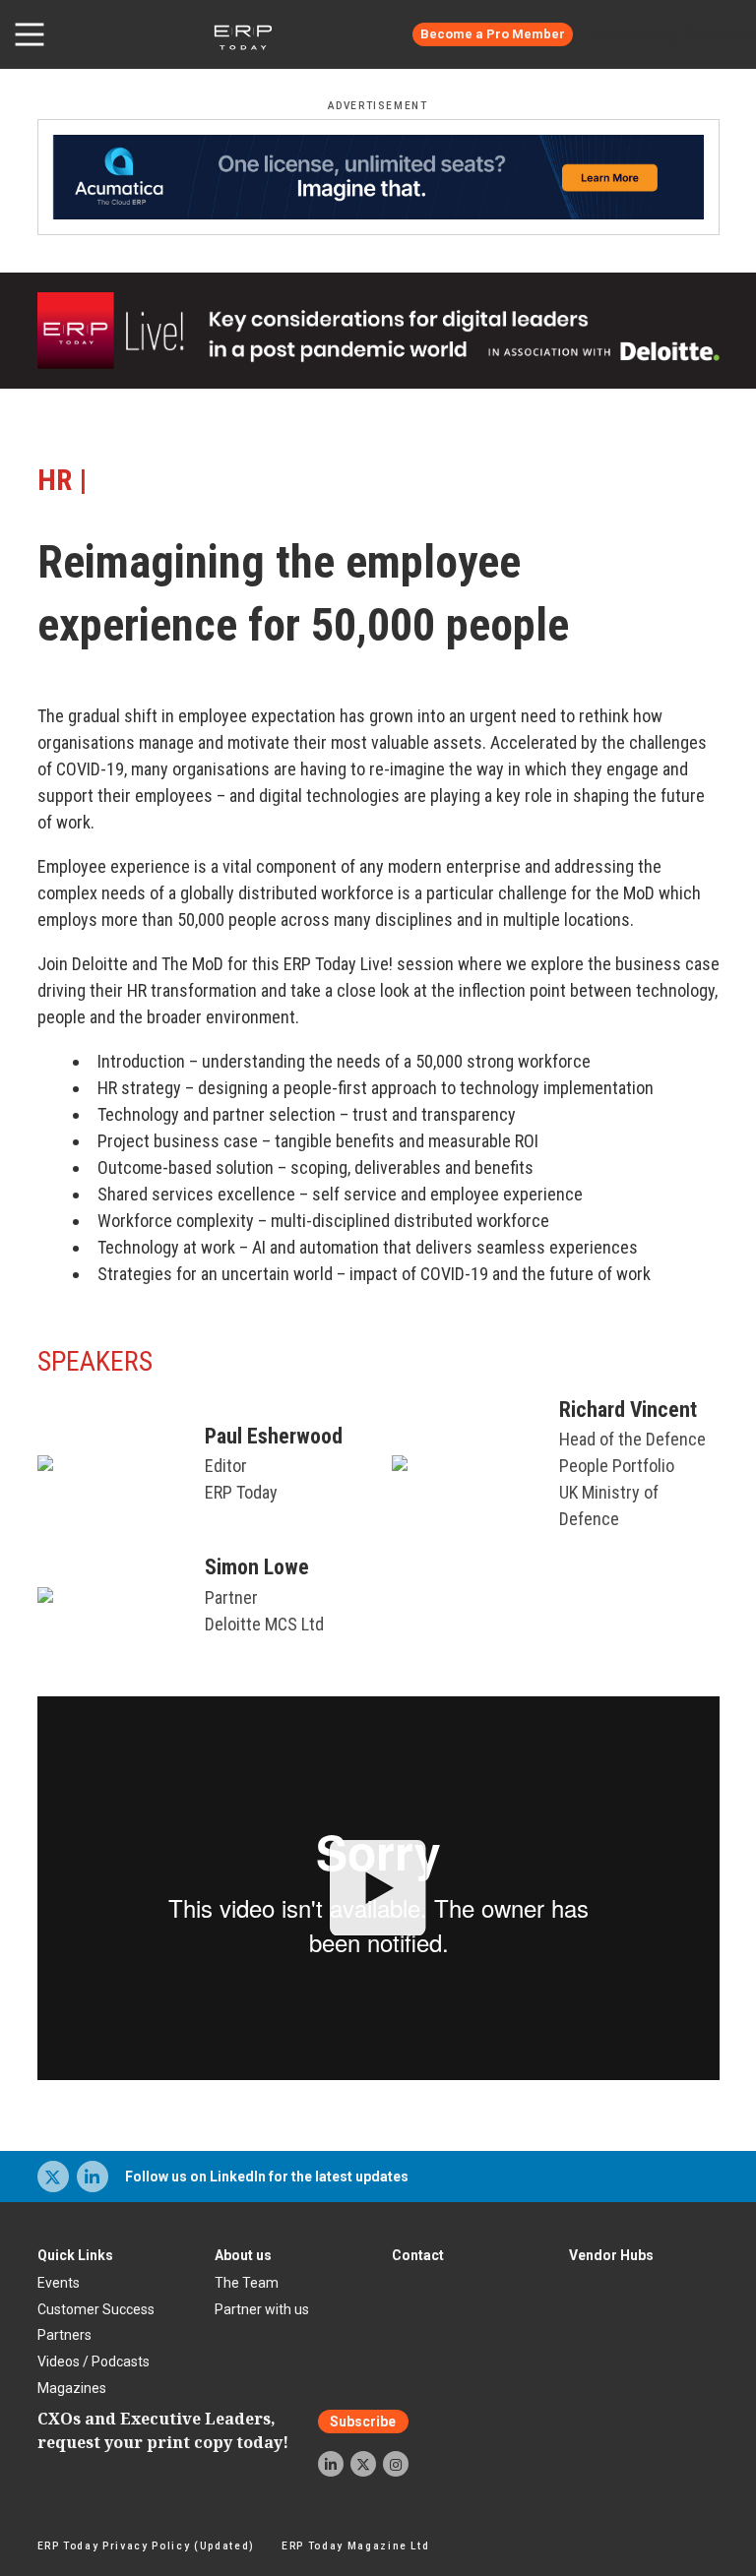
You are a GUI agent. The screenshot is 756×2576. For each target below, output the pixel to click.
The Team (247, 2283)
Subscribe (363, 2422)
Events (59, 2283)
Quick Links (75, 2255)
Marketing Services (672, 34)
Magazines (72, 2388)
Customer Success (96, 2309)
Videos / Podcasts (94, 2361)
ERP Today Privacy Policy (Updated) (146, 2546)
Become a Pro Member (493, 34)
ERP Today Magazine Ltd (356, 2546)
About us (243, 2255)
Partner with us (262, 2309)
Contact (418, 2255)
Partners (64, 2335)
